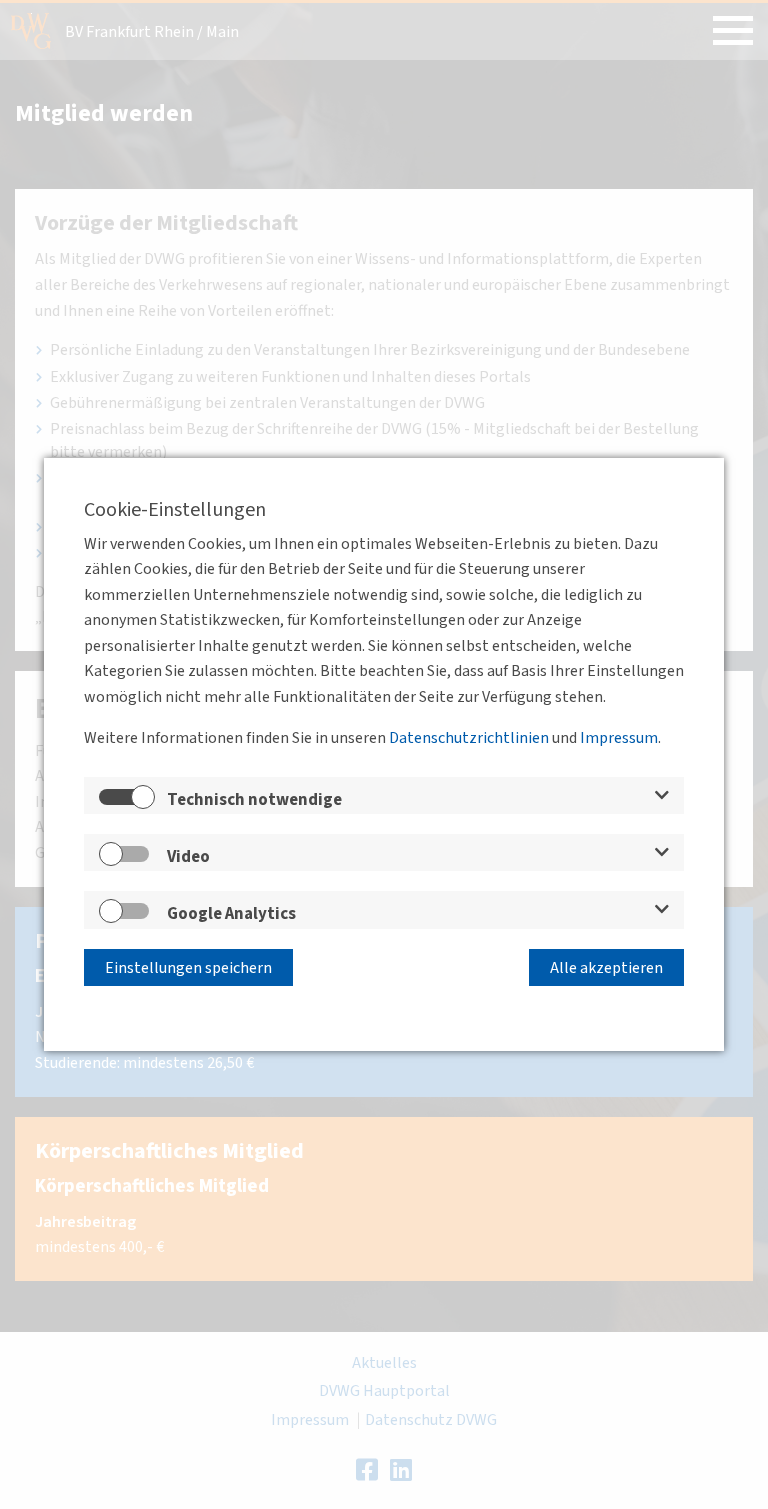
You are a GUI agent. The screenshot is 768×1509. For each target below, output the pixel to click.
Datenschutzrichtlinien (469, 738)
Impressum (619, 738)
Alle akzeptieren (606, 968)
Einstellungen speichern (188, 968)
